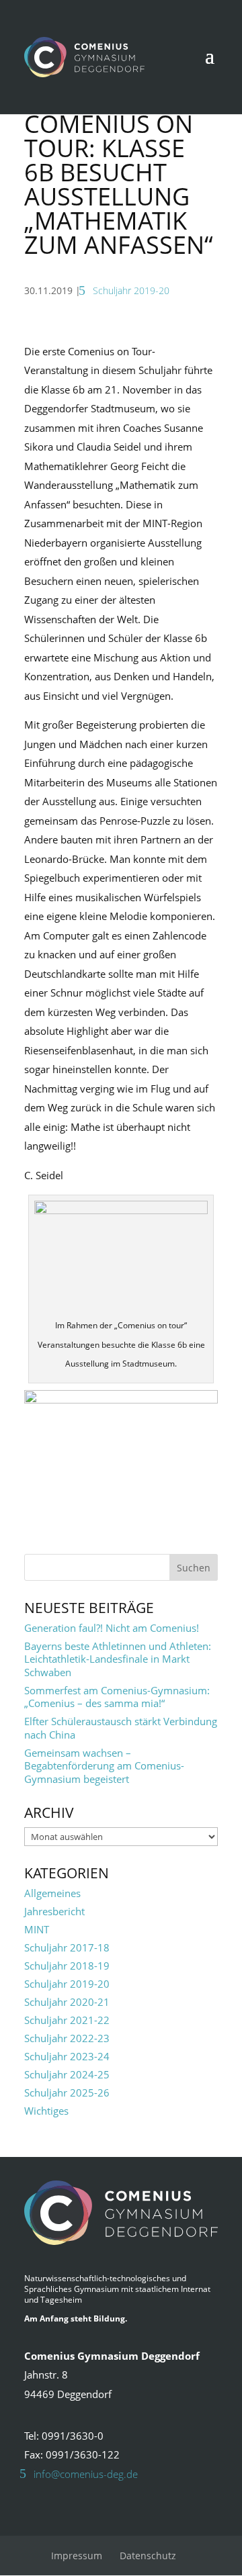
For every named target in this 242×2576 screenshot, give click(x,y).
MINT (37, 1929)
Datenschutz (148, 2556)
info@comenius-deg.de (86, 2474)
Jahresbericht (54, 1911)
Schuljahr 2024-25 (67, 2074)
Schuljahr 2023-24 (67, 2056)
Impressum (77, 2556)
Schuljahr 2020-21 (67, 2002)
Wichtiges (46, 2111)
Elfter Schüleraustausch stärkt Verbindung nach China (121, 1728)
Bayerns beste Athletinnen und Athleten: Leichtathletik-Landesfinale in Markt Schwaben (118, 1659)
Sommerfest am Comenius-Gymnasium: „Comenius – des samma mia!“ (117, 1697)
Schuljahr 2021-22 (67, 2020)
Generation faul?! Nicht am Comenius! (112, 1628)
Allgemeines (52, 1893)
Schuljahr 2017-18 (67, 1947)
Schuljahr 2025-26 (67, 2092)
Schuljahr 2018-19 (67, 1966)
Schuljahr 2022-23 (67, 2038)
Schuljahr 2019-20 (131, 290)
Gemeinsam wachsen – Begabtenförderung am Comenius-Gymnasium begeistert (104, 1766)
